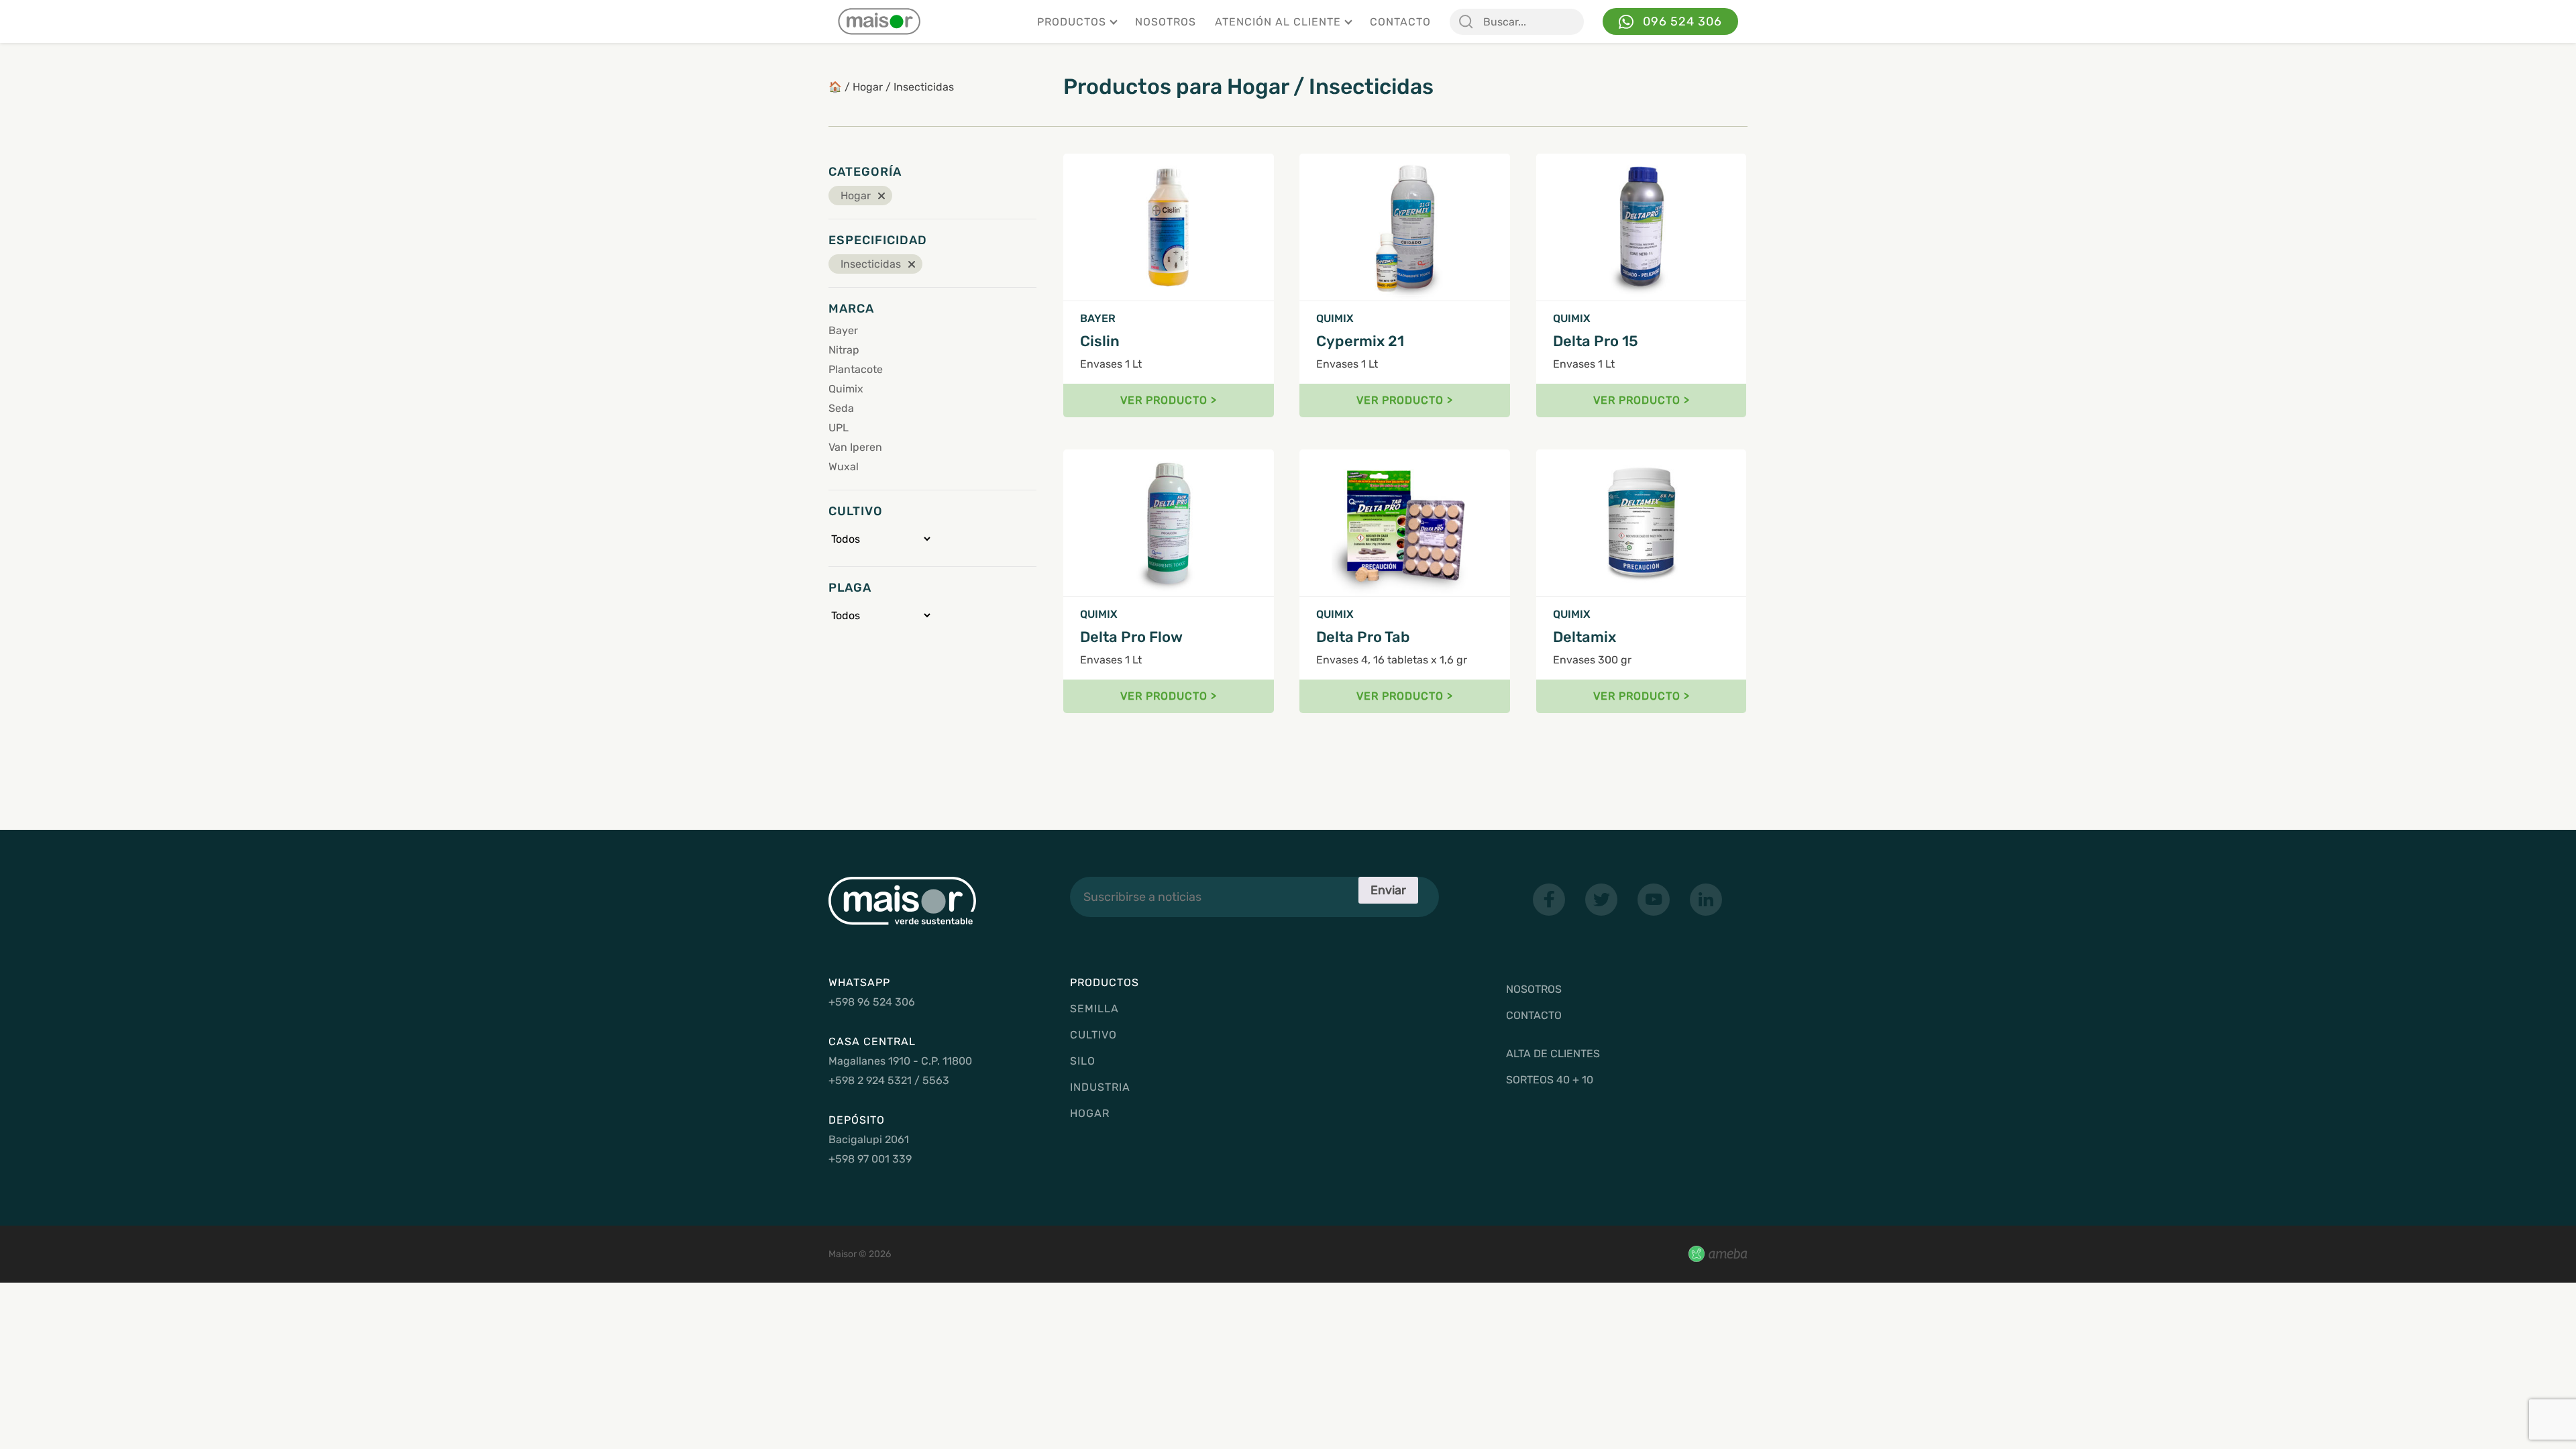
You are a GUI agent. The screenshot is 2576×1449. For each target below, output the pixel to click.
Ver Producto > (1169, 400)
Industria (1100, 1087)
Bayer (843, 330)
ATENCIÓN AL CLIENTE (1278, 22)
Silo (1083, 1061)
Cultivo (1093, 1035)
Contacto (1534, 1015)
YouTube (1654, 900)
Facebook (1549, 900)
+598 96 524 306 (872, 1002)
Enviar (1388, 890)
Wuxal (844, 467)
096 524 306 (1682, 21)
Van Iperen (855, 447)
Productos (1072, 22)
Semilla (1094, 1009)
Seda (841, 408)
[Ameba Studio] (1718, 1254)
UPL (839, 428)
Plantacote (856, 369)
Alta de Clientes (1553, 1054)
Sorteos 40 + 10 (1550, 1080)
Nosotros (1166, 22)
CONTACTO (1400, 22)
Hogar (868, 87)
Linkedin (1706, 900)
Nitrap (844, 350)
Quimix (846, 389)
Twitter (1601, 900)
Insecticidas (924, 87)
